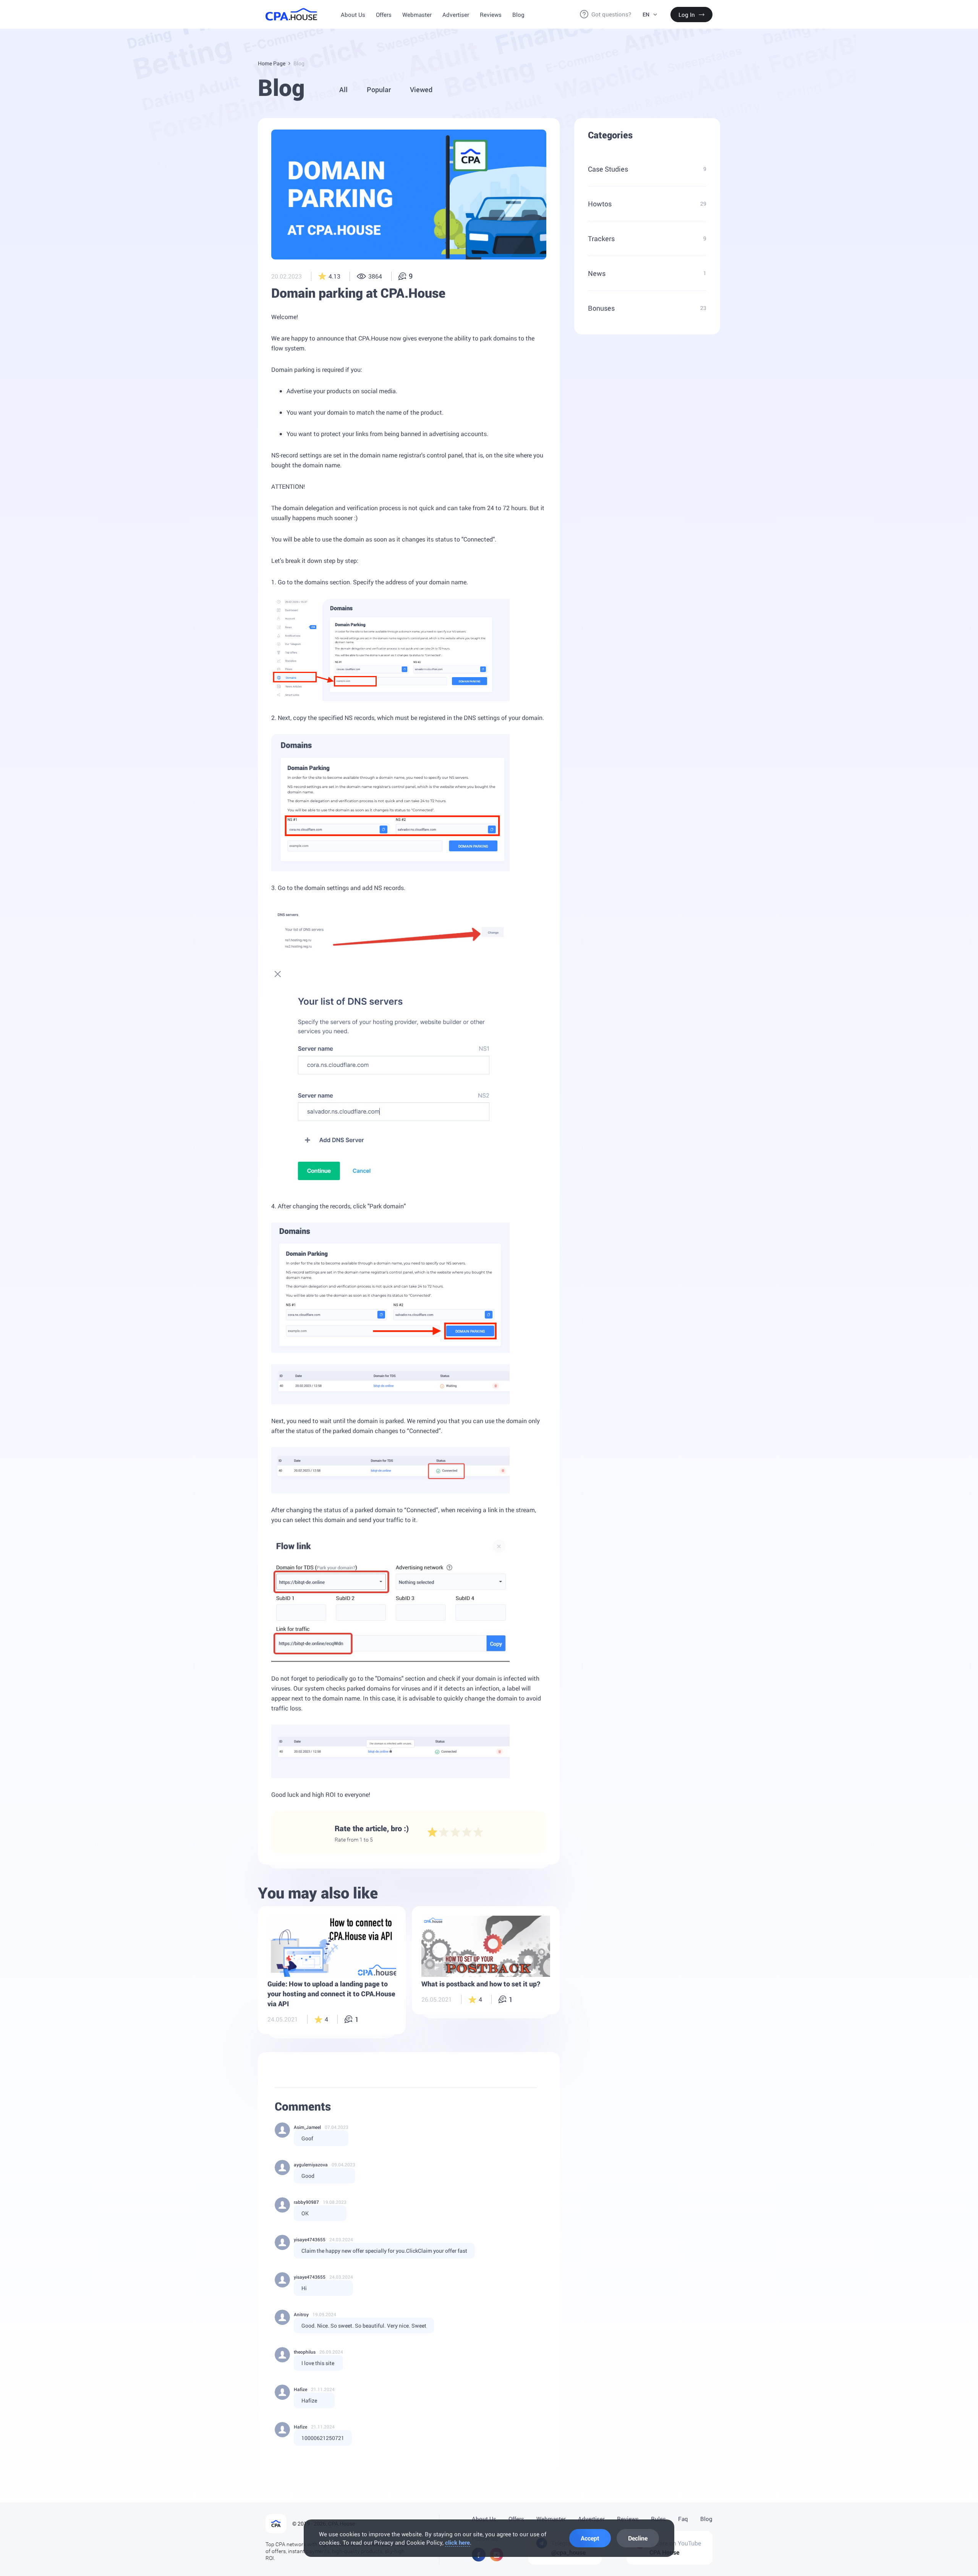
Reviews (491, 15)
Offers (384, 15)
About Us (353, 15)
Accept (590, 2538)
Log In (687, 15)
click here (457, 2542)
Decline (638, 2538)
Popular (379, 89)
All (343, 89)
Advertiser (456, 15)
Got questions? (611, 14)
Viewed (421, 89)
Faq (683, 2519)
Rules (658, 2519)
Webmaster (417, 15)
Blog (518, 15)
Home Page (272, 63)
